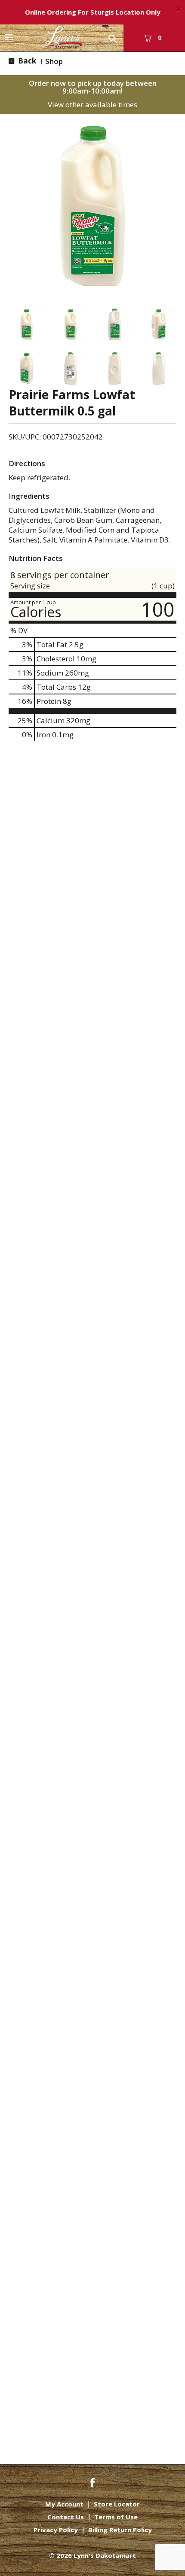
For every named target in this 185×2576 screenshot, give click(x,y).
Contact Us (66, 2517)
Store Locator (117, 2504)
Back (26, 61)
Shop (54, 61)
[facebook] (92, 2482)
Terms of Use (116, 2517)
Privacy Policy (56, 2530)
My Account (64, 2504)
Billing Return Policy (120, 2530)
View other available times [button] (92, 105)
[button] (26, 325)
